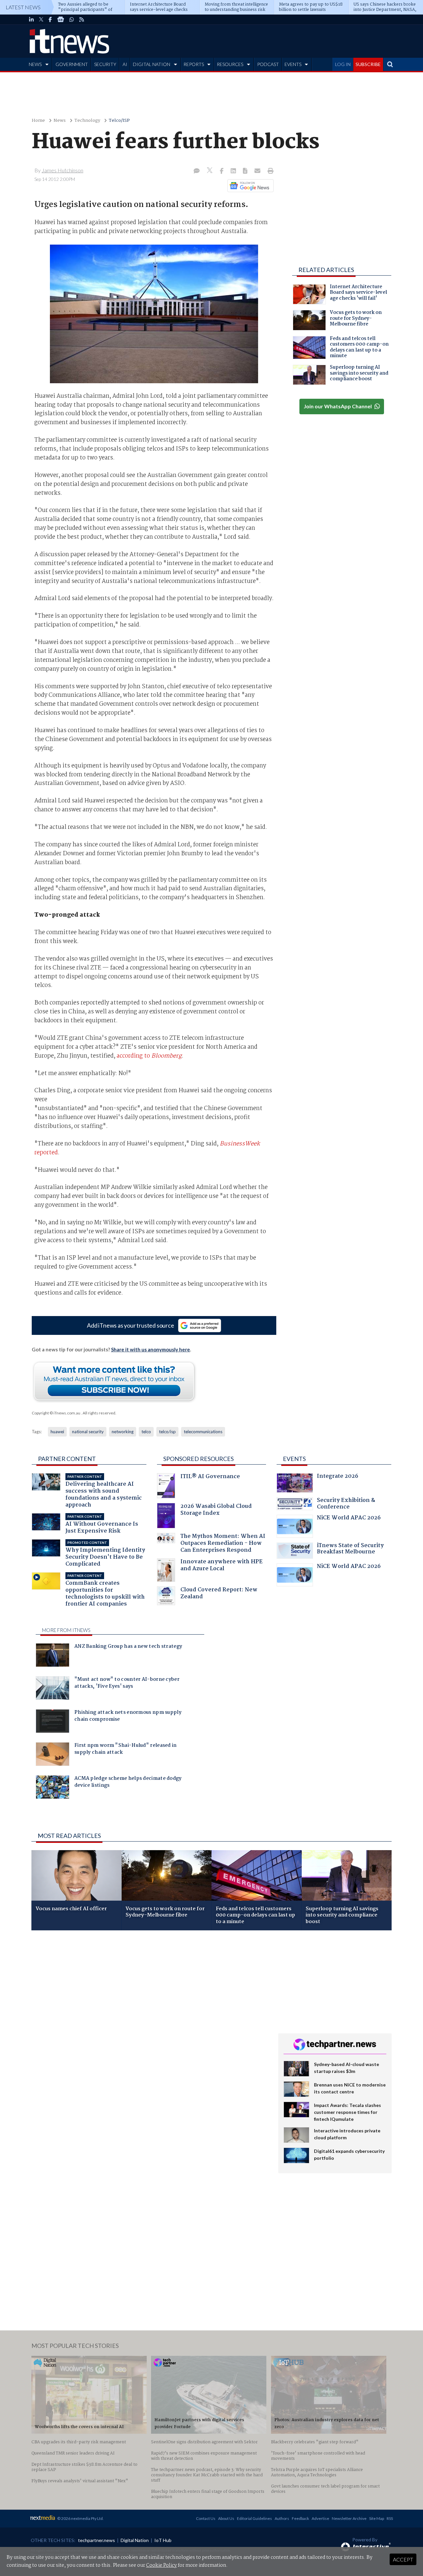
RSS (390, 2518)
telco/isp (167, 1432)
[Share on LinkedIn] (234, 171)
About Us (226, 2518)
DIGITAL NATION (152, 64)
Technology (87, 121)
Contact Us (206, 2518)
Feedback (300, 2518)
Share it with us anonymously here (151, 1349)
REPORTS (194, 64)
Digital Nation (135, 2540)
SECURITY (105, 64)
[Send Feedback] (246, 171)
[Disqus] (150, 2023)
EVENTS (293, 64)
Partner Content (67, 1459)
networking (123, 1432)
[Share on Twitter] (210, 171)
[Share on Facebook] (222, 171)
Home (38, 121)
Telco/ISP (119, 121)
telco (146, 1432)
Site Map (377, 2518)
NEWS (35, 64)
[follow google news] (61, 19)
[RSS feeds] (82, 19)
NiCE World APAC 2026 (349, 1519)
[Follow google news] (249, 186)
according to (149, 1056)
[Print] (269, 171)
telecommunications (203, 1432)
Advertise (320, 2518)
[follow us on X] (41, 19)
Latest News (23, 7)
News (60, 121)
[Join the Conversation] (197, 171)
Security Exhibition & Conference (346, 1504)
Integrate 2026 (338, 1477)
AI (125, 64)
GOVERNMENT (72, 64)
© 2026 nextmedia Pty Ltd (80, 2518)
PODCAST (268, 64)
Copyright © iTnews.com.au (56, 1413)
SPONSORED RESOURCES (198, 1459)
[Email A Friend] (258, 171)
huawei (57, 1432)
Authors (282, 2518)
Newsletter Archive (349, 2518)
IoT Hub (163, 2540)
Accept (403, 2559)
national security (88, 1432)
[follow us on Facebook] (50, 19)
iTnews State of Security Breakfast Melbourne (350, 1550)
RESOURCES (230, 64)
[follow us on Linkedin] (31, 19)
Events (294, 1459)
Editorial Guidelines (254, 2518)
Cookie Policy (161, 2565)
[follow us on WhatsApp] (72, 19)
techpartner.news (96, 2540)
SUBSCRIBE (368, 64)
